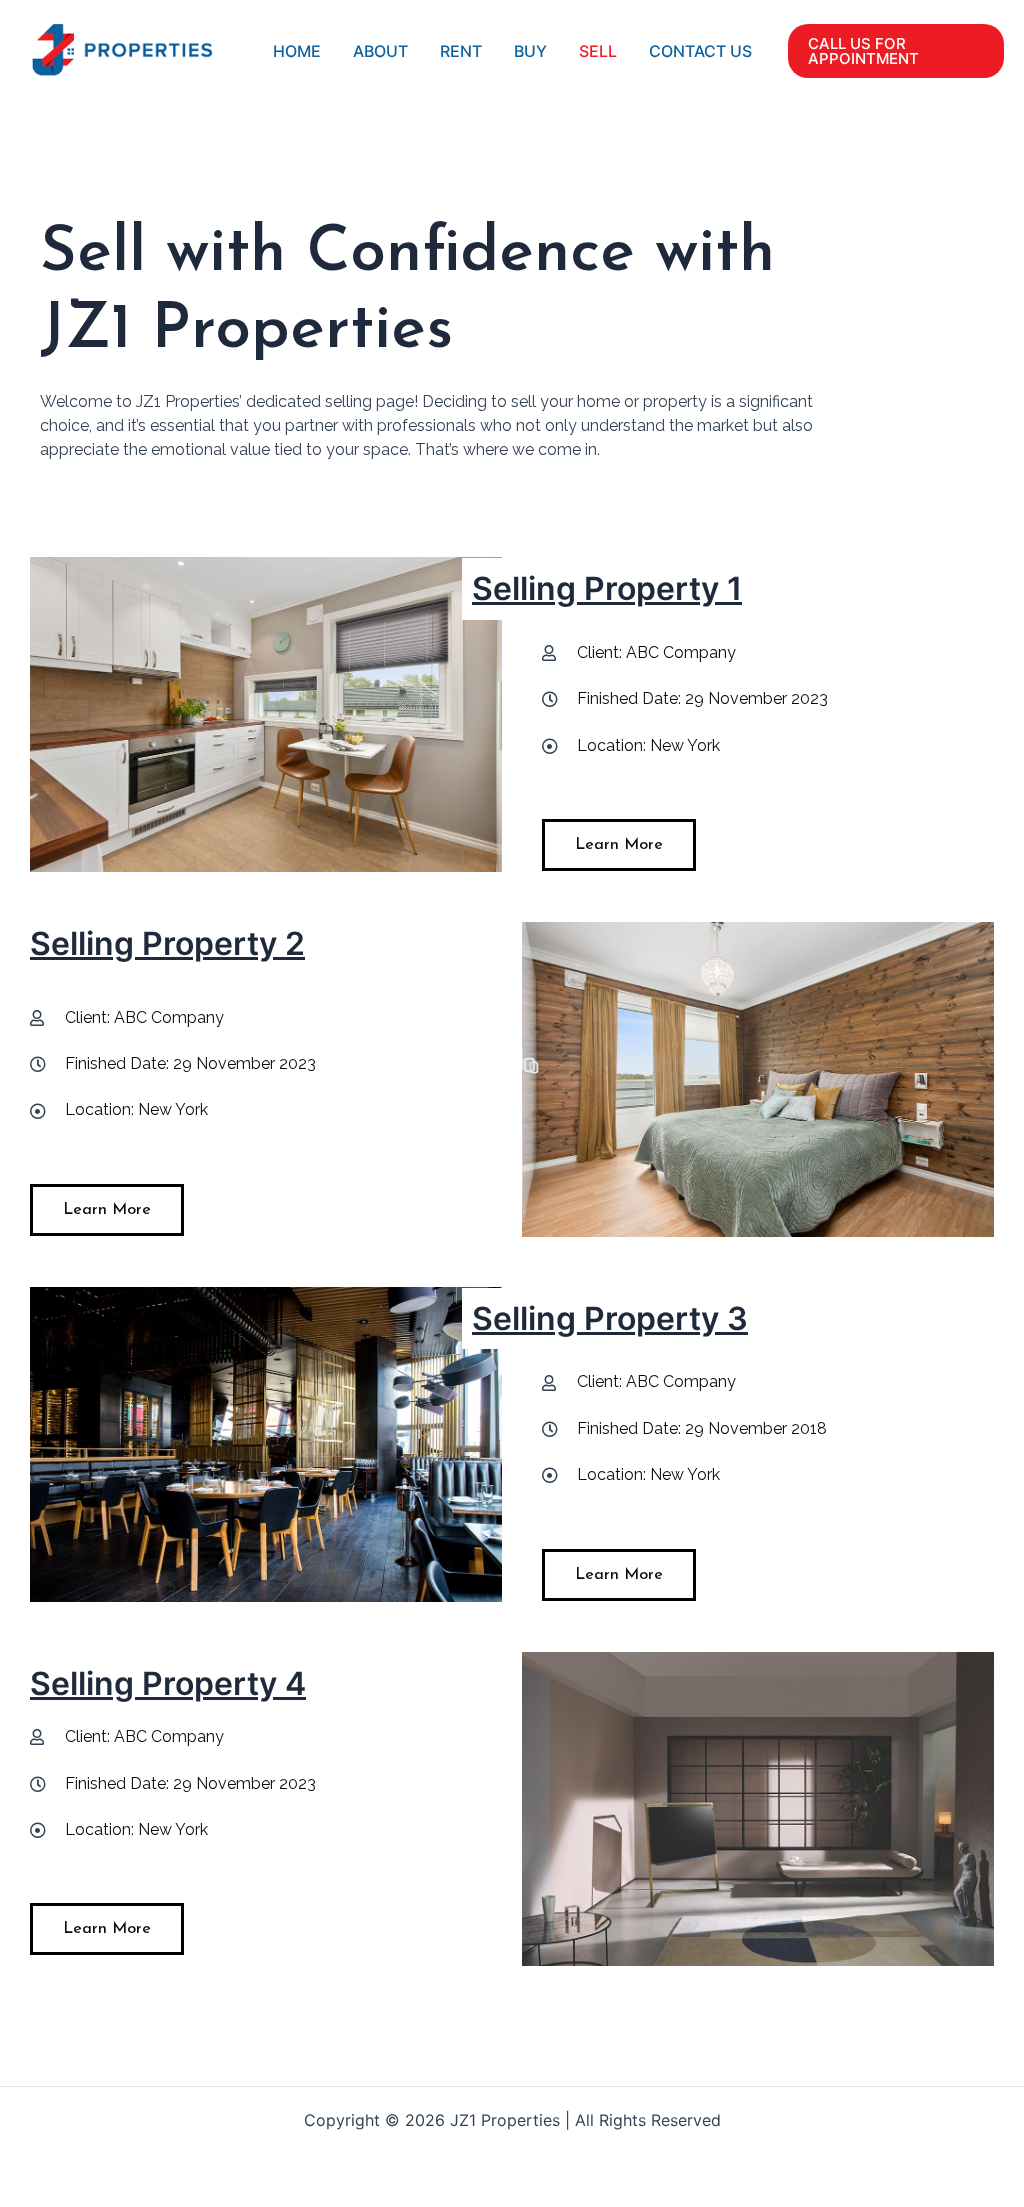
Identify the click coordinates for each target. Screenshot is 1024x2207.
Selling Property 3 (610, 1318)
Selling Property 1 (607, 588)
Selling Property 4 (168, 1683)
